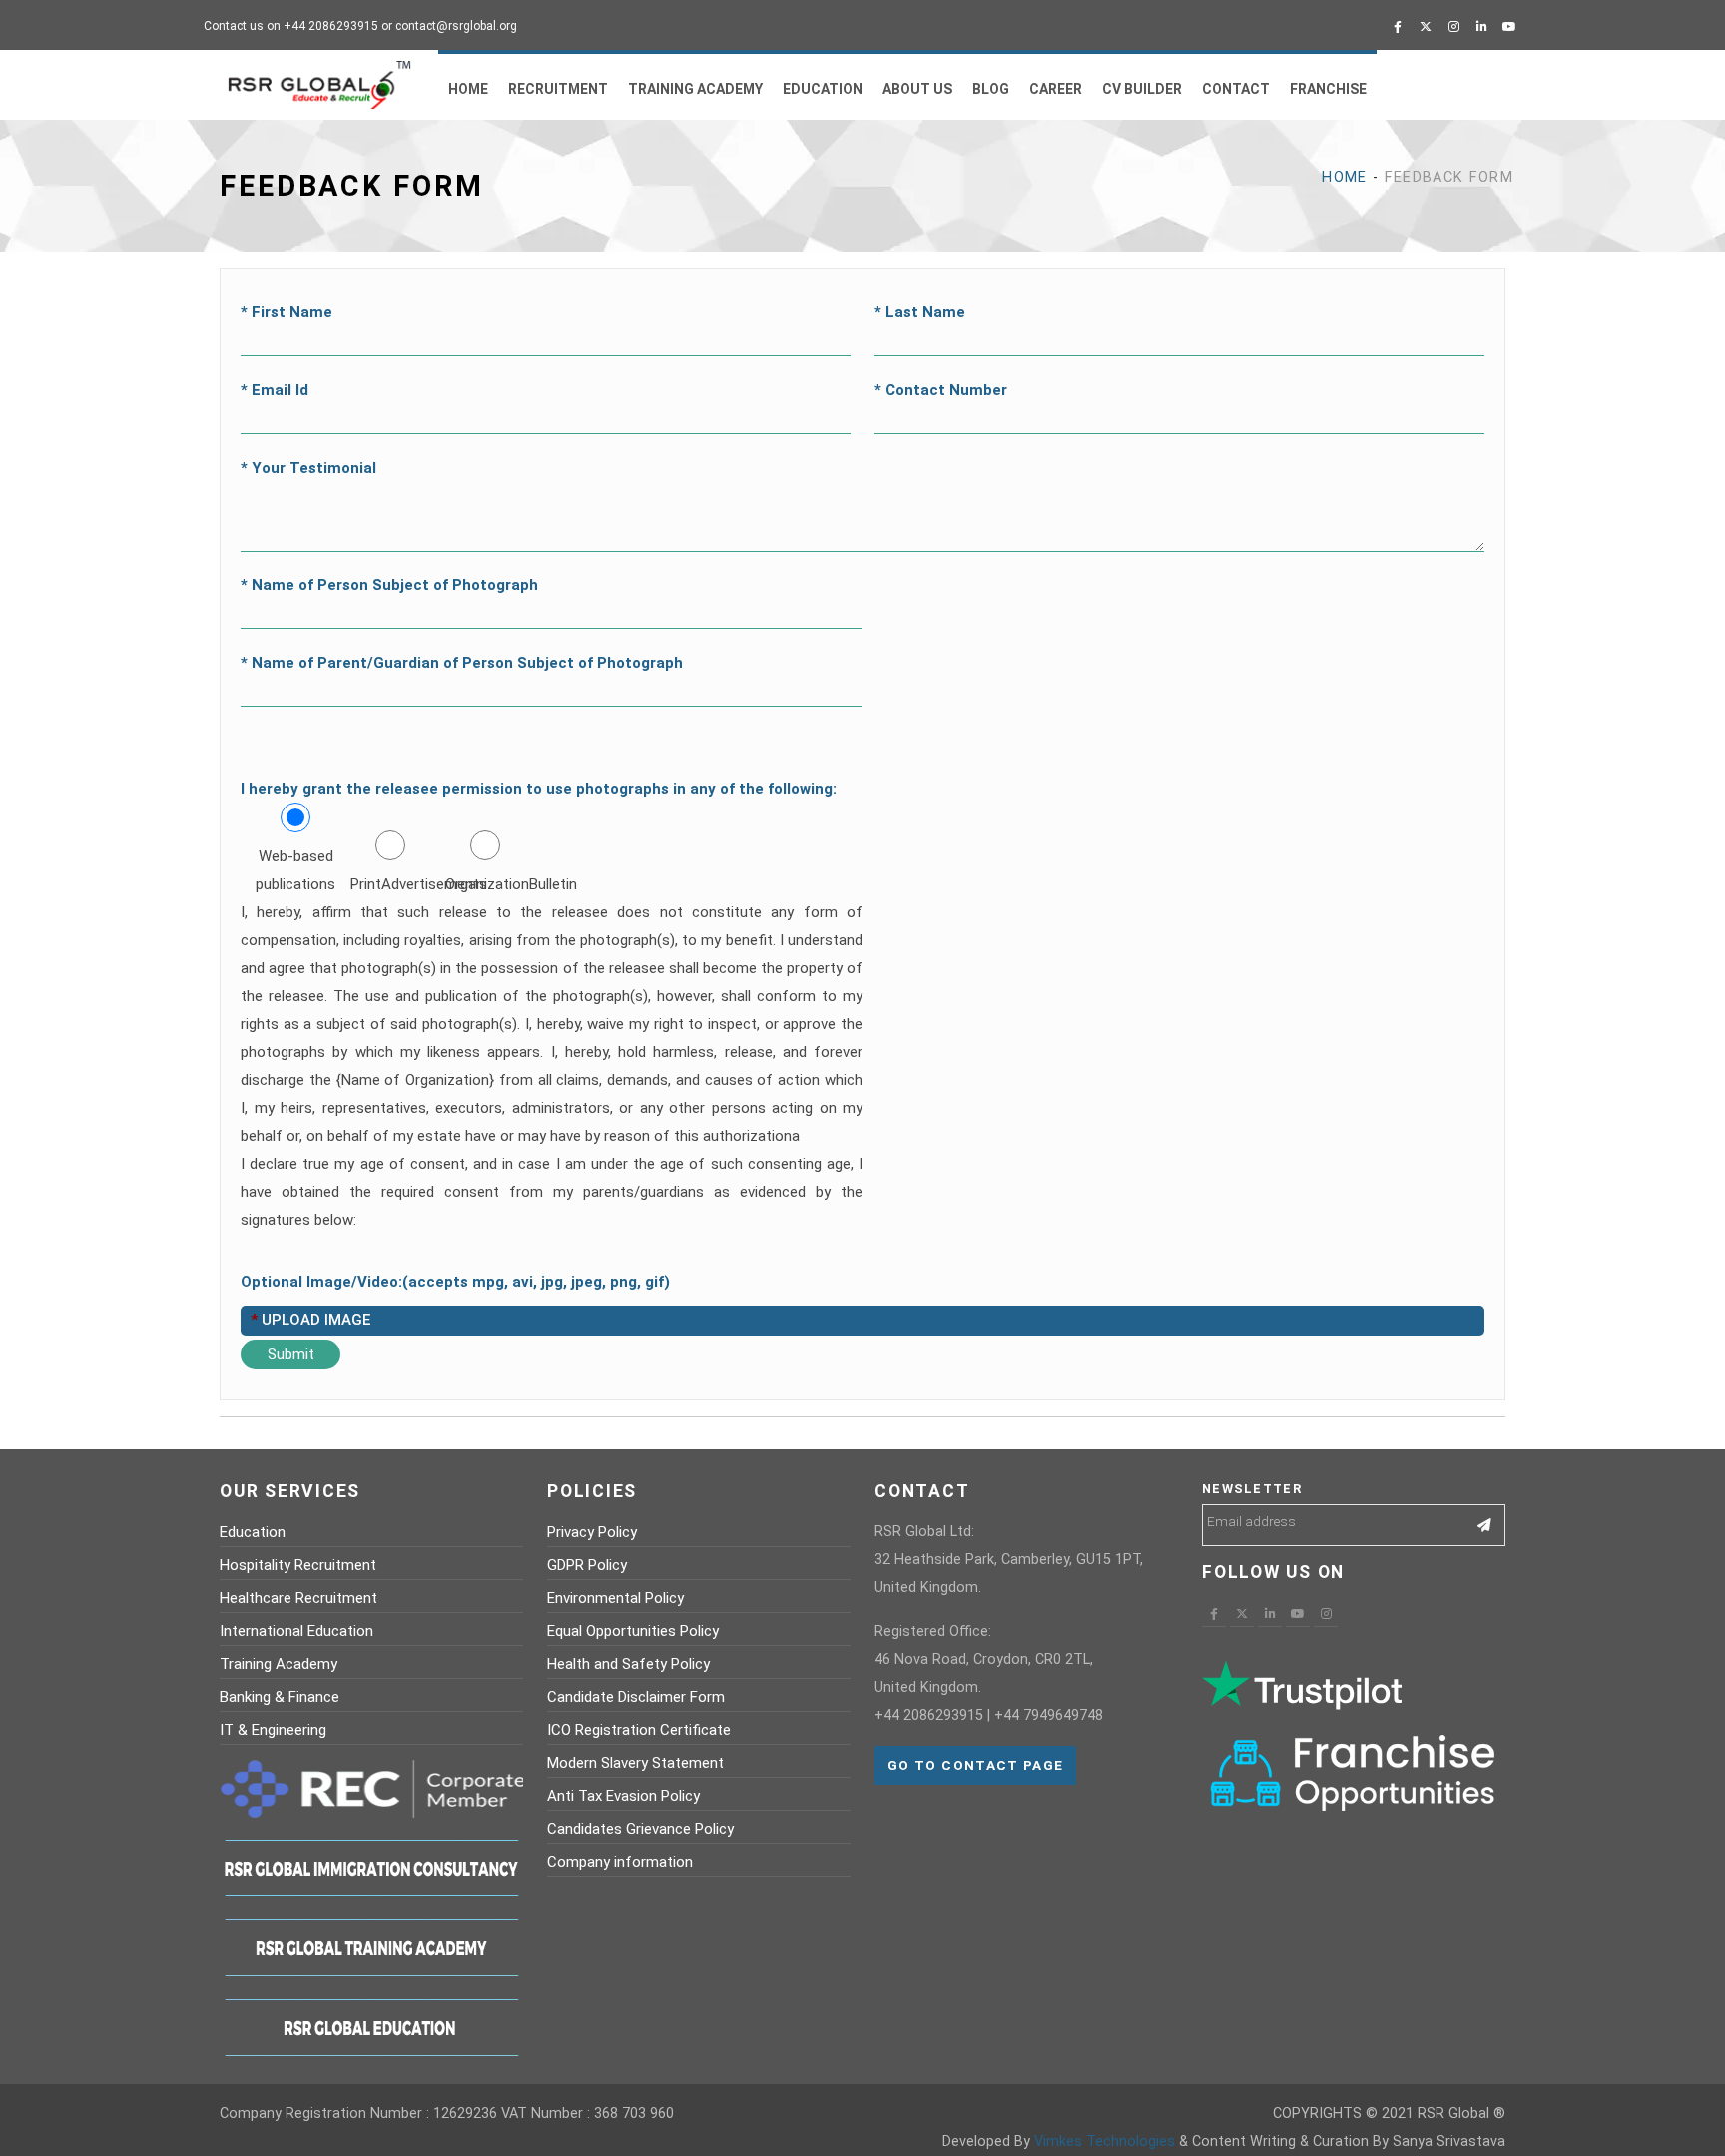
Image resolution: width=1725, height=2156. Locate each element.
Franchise (1328, 89)
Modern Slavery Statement (635, 1763)
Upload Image (310, 1320)
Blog (991, 89)
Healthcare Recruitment (298, 1598)
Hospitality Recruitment (298, 1565)
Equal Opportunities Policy (633, 1631)
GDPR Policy (587, 1565)
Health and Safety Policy (628, 1664)
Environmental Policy (615, 1598)
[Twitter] (1426, 27)
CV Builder (1142, 89)
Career (1056, 89)
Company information (620, 1862)
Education (823, 89)
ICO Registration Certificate (639, 1730)
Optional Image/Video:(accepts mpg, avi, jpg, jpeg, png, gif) (455, 1282)
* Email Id (275, 390)
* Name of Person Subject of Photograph (389, 585)
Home (468, 89)
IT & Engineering (273, 1730)
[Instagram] (1453, 27)
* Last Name (920, 312)
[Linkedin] (1481, 27)
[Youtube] (1509, 27)
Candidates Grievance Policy (640, 1829)
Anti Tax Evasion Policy (623, 1796)
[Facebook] (1398, 27)
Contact (1236, 89)
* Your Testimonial (308, 468)
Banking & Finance (280, 1697)
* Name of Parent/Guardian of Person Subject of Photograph (462, 663)
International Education (296, 1631)
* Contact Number (941, 390)
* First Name (287, 312)
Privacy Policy (592, 1532)
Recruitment (558, 89)
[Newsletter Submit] (1485, 1525)
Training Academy (695, 89)
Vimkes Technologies (1105, 2142)
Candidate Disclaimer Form (636, 1697)
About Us (917, 89)
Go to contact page (975, 1765)
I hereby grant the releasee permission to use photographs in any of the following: (539, 789)
